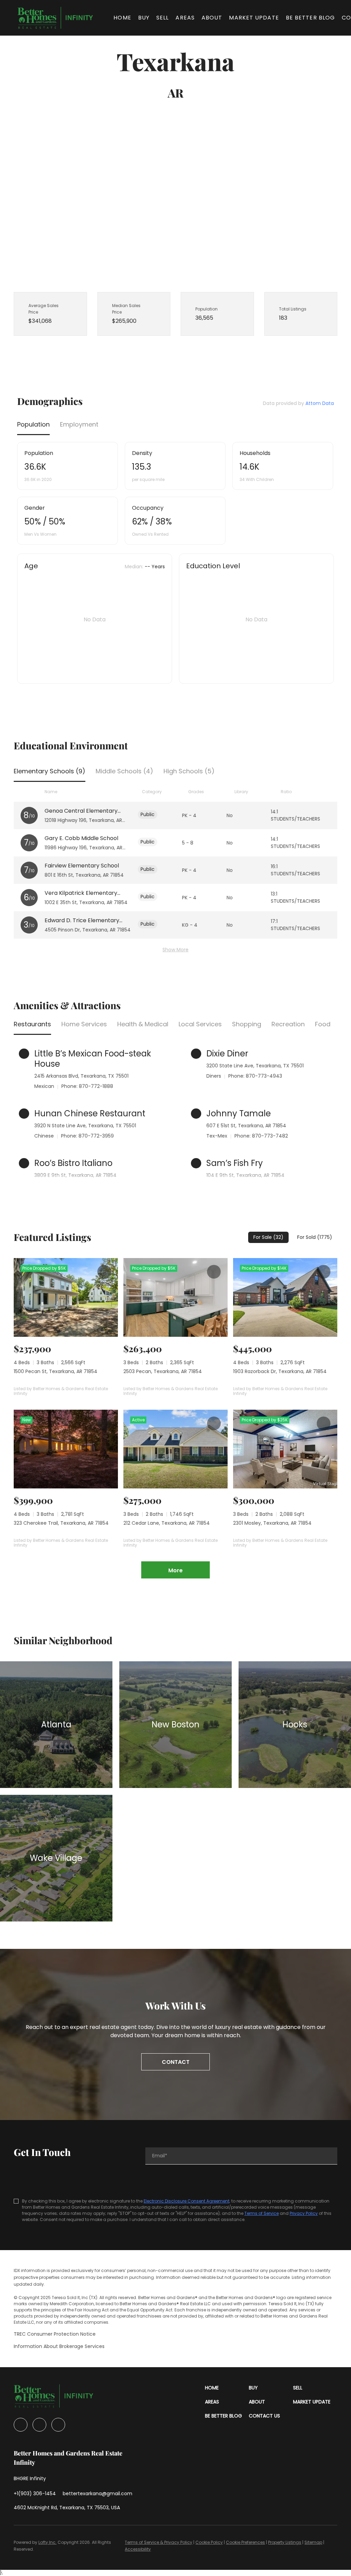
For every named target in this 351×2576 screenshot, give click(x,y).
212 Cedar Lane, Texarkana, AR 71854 (167, 1523)
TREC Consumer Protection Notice (55, 2334)
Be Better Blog (310, 18)
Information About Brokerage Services (59, 2346)
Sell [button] (162, 18)
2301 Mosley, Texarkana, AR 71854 (272, 1523)
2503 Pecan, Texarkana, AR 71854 (163, 1371)
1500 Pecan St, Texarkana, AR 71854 (56, 1371)
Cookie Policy (209, 2542)
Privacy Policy (304, 2213)
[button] (55, 18)
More (175, 1570)
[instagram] (39, 2425)
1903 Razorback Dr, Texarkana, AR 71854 (280, 1371)
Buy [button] (144, 18)
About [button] (212, 18)
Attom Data (320, 403)
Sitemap (313, 2542)
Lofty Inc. (47, 2542)
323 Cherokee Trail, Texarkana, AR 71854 (61, 1523)
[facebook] (21, 2425)
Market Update (254, 18)
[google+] (58, 2425)
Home (122, 18)
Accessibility (138, 2549)
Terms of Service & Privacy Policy (159, 2542)
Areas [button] (185, 18)
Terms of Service (262, 2213)
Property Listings (285, 2542)
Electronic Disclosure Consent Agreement (186, 2201)
